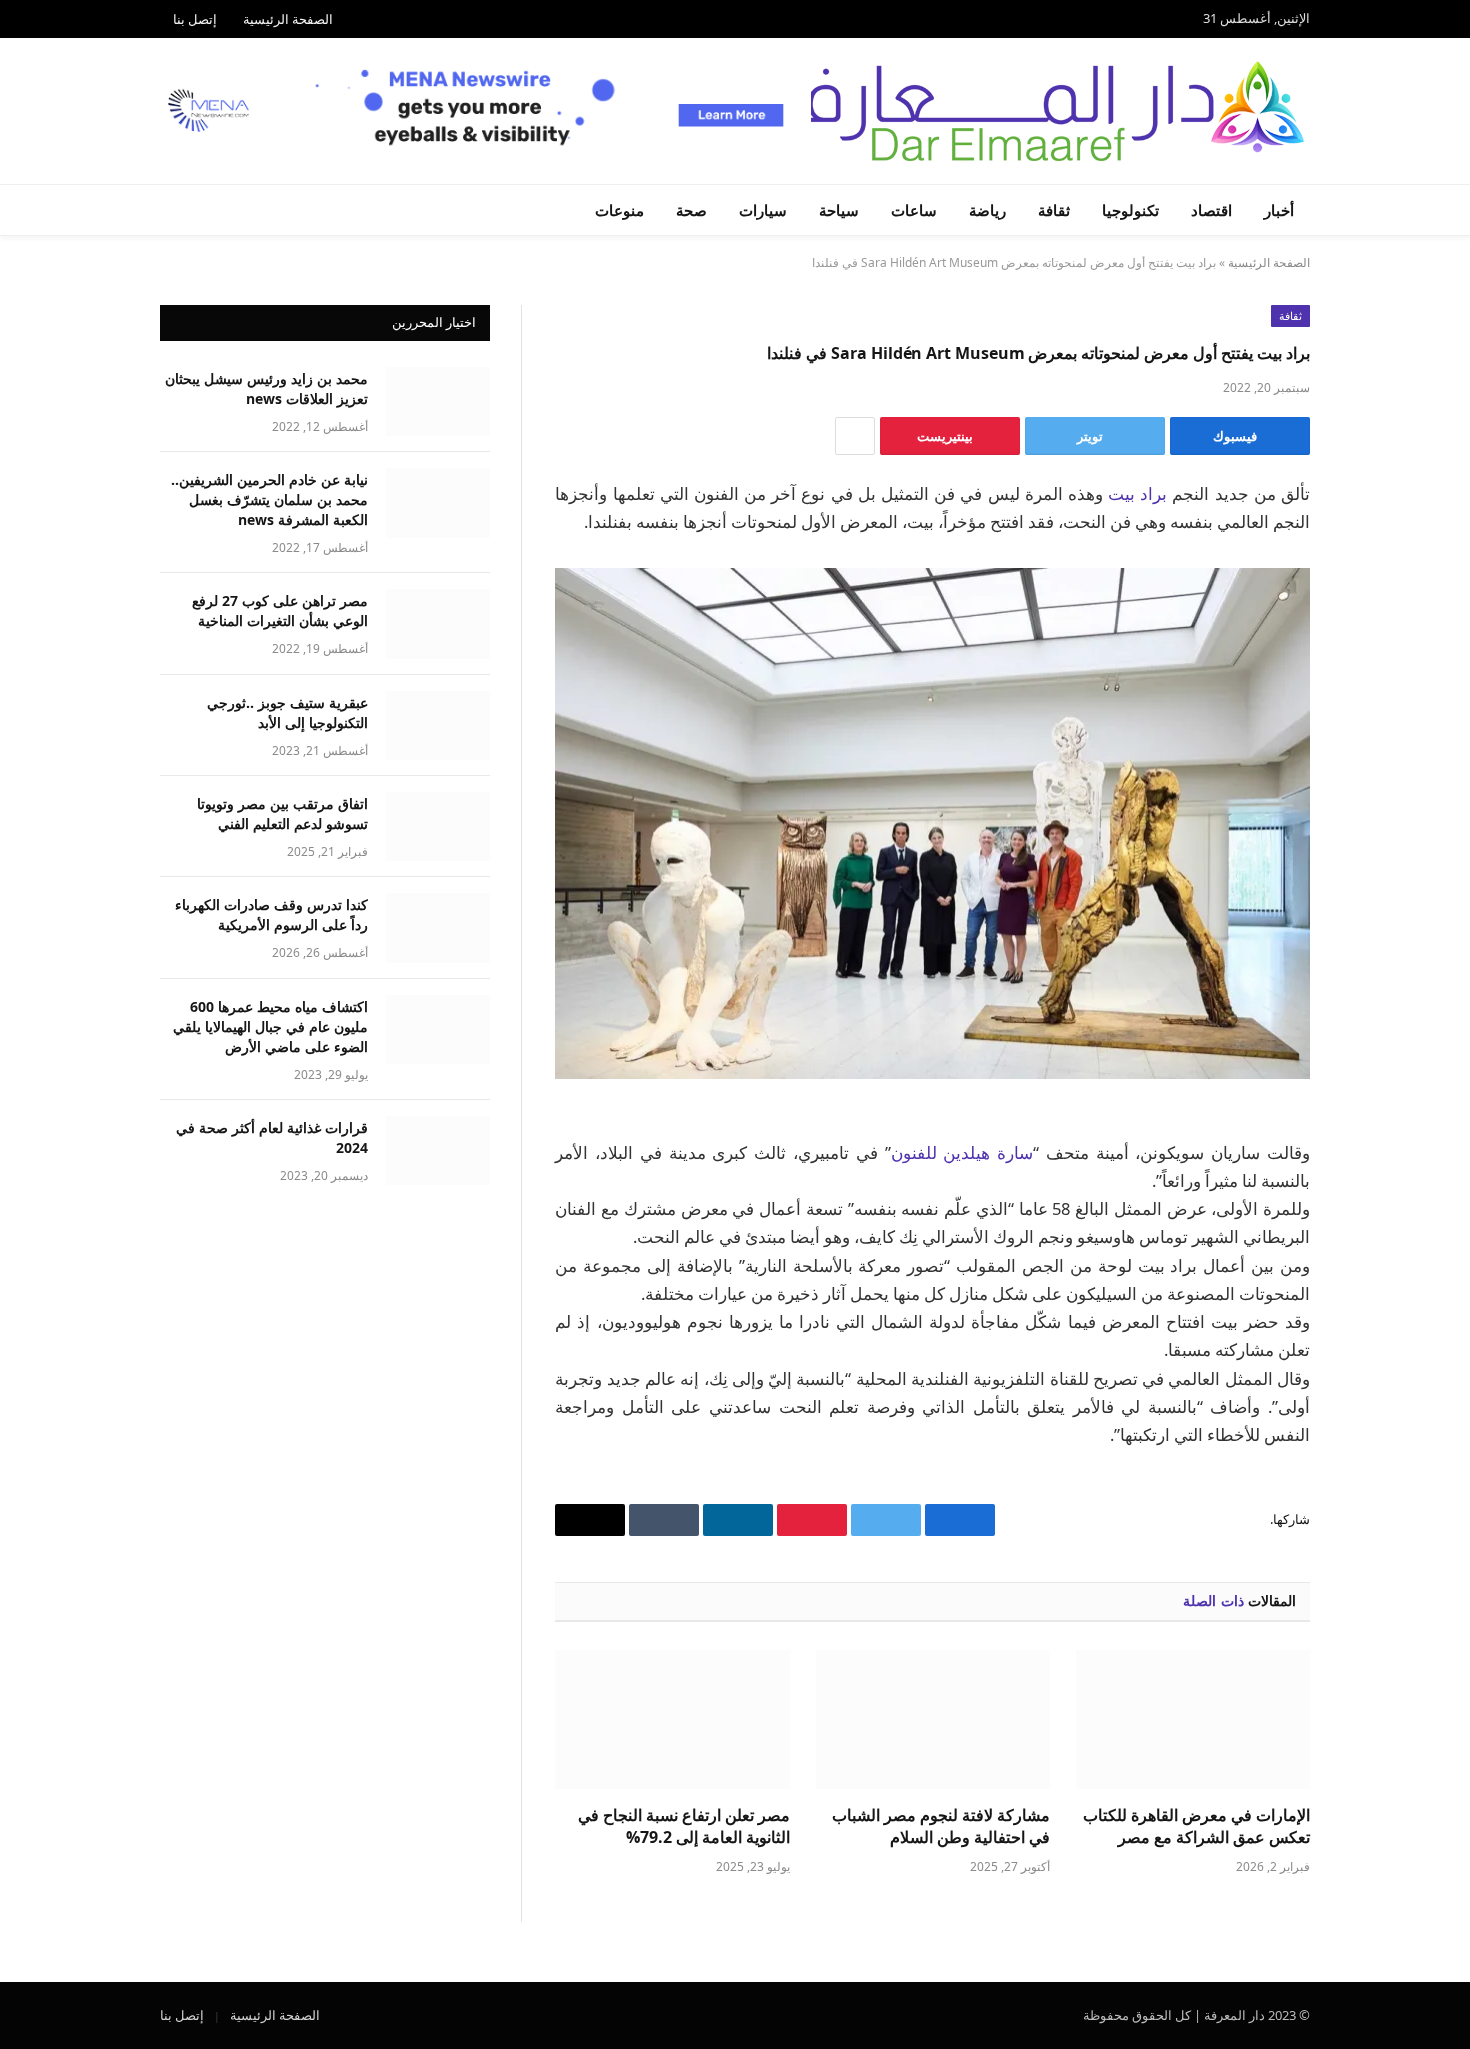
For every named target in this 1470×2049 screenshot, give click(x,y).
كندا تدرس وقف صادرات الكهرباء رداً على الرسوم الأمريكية (271, 914)
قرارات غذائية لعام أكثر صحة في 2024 (272, 1137)
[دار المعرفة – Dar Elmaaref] (1039, 111)
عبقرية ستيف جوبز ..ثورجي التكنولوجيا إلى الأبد (287, 712)
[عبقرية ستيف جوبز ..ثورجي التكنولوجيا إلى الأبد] (438, 725)
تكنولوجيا (1130, 210)
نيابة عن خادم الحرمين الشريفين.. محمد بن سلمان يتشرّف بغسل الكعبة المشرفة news (269, 499)
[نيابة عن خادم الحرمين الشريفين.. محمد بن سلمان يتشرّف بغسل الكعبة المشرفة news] (438, 502)
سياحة (839, 210)
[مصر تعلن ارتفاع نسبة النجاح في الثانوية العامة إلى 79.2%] (672, 1719)
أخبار (1279, 210)
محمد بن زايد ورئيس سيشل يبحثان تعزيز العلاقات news (266, 388)
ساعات (914, 210)
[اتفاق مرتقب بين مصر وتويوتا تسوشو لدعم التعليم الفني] (438, 826)
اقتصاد (1211, 210)
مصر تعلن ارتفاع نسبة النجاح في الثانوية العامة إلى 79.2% (683, 1826)
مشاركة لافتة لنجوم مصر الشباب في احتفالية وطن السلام (941, 1826)
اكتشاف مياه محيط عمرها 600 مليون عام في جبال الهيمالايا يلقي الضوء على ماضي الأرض (270, 1026)
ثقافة (1054, 210)
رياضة (987, 210)
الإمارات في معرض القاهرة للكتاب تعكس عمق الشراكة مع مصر (1196, 1826)
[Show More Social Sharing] (855, 436)
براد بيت (1137, 493)
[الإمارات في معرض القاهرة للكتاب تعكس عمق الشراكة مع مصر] (1193, 1719)
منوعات (619, 210)
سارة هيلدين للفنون (962, 1152)
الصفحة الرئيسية (288, 19)
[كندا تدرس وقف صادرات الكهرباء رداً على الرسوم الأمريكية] (438, 927)
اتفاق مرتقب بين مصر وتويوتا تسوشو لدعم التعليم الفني (282, 813)
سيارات (763, 210)
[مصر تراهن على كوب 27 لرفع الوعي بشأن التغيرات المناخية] (438, 623)
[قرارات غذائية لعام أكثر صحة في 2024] (438, 1150)
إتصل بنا (195, 19)
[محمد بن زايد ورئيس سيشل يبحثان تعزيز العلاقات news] (438, 401)
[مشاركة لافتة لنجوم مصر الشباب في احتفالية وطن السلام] (933, 1719)
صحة (691, 210)
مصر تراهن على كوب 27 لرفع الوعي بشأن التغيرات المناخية (280, 610)
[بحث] (162, 210)
